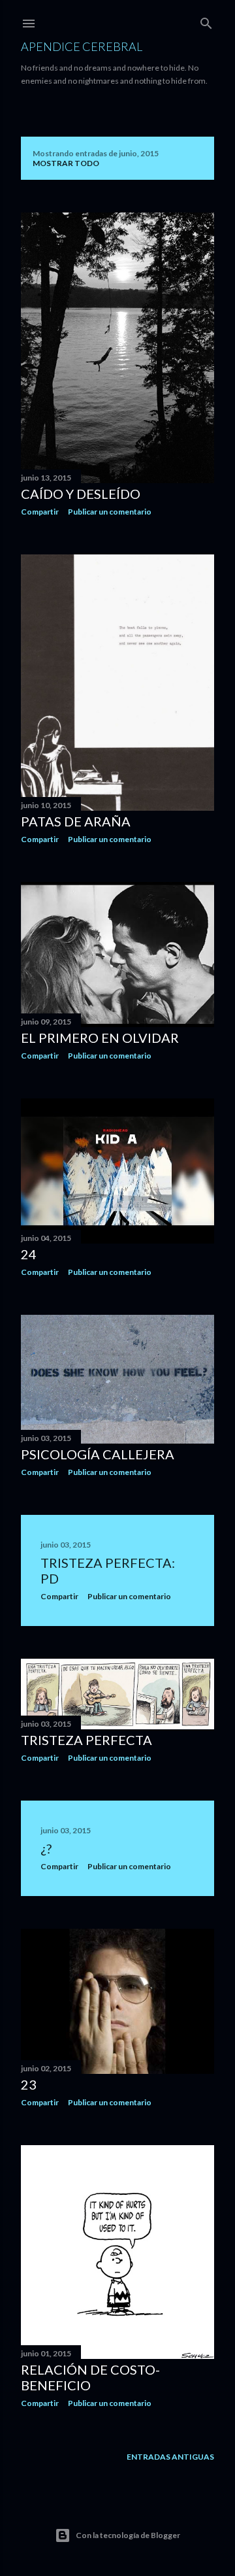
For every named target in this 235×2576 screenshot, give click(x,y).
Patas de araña (76, 821)
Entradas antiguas (170, 2457)
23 (29, 2084)
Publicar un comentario (110, 512)
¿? (46, 1848)
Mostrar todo (66, 163)
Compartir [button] (40, 512)
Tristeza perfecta (86, 1740)
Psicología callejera (98, 1454)
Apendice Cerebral (82, 46)
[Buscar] (206, 21)
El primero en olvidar (100, 1038)
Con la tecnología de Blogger (128, 2535)
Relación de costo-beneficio (90, 2377)
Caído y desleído (81, 494)
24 (29, 1254)
